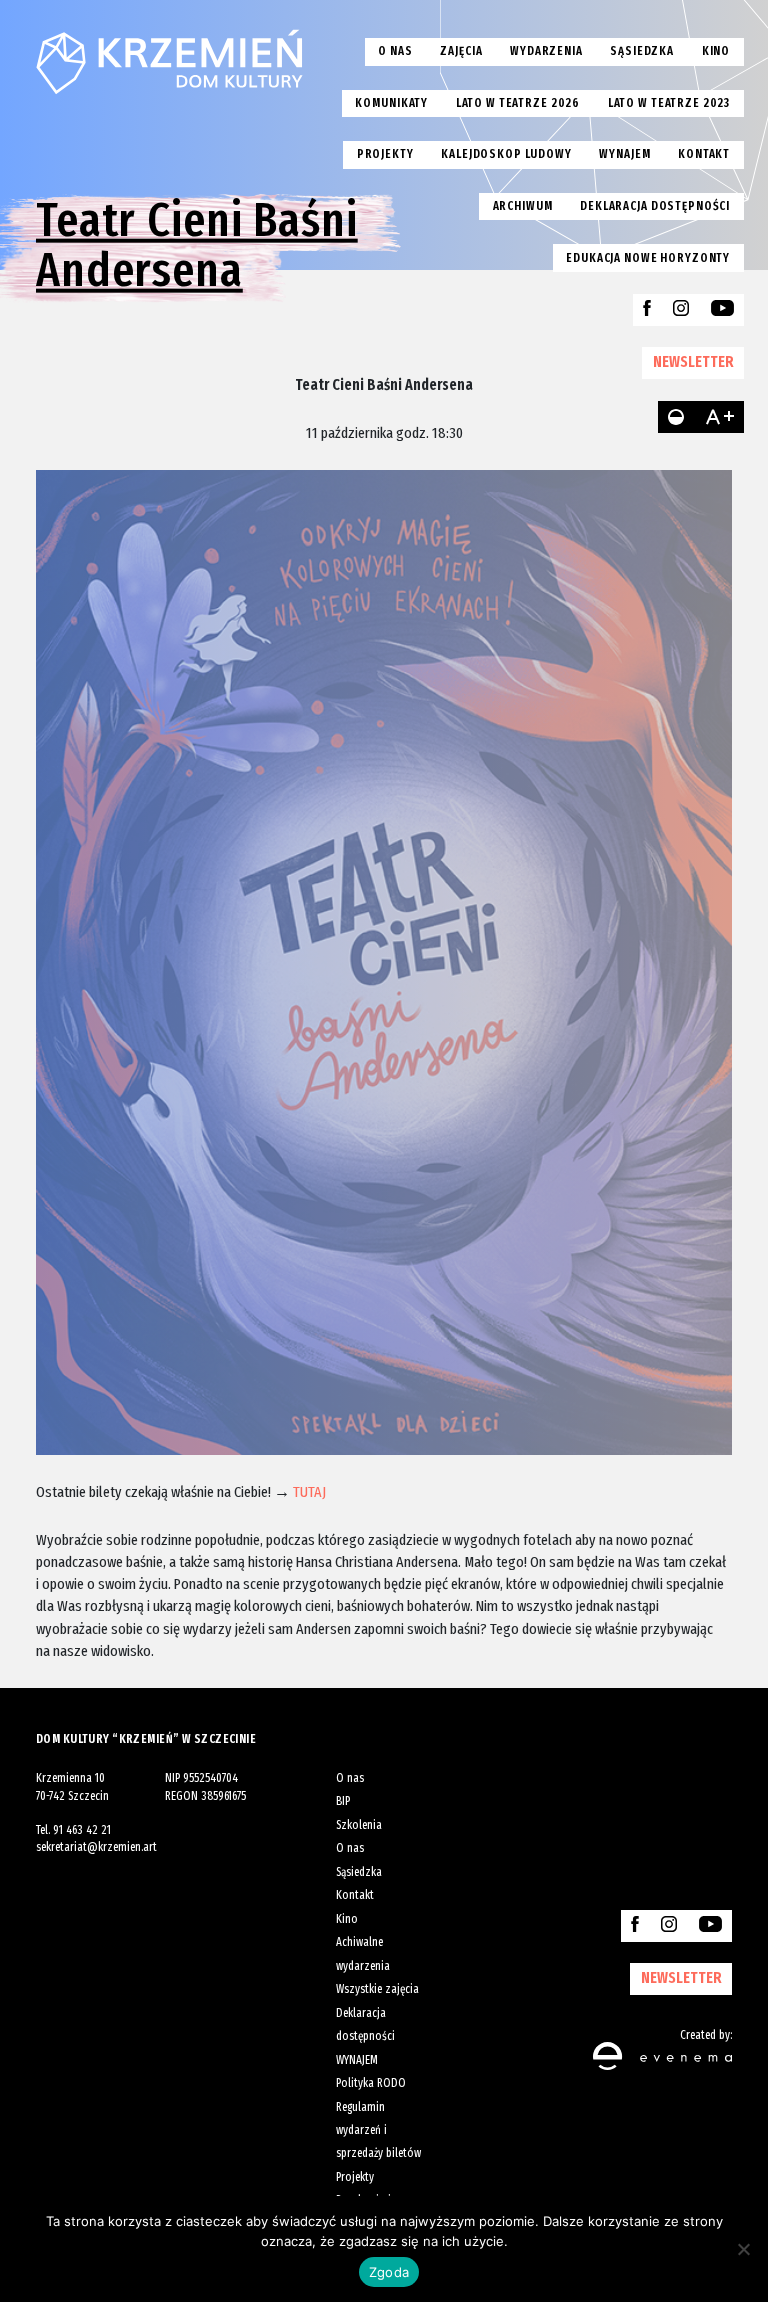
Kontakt (704, 154)
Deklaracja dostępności (655, 206)
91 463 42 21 (82, 1830)
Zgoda (389, 2272)
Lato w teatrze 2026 (518, 103)
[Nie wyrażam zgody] (743, 2249)
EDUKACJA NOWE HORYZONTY (648, 258)
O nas (395, 51)
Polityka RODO (371, 2083)
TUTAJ (309, 1491)
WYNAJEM (357, 2060)
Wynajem (624, 154)
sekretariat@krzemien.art (96, 1847)
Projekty (385, 154)
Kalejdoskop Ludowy (506, 154)
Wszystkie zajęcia (377, 1989)
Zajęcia (461, 51)
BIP (343, 1801)
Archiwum (523, 206)
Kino (716, 51)
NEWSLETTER (693, 361)
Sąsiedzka (642, 51)
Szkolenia (359, 1825)
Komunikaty (391, 103)
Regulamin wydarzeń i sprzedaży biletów (378, 2130)
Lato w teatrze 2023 (669, 103)
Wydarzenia (546, 51)
